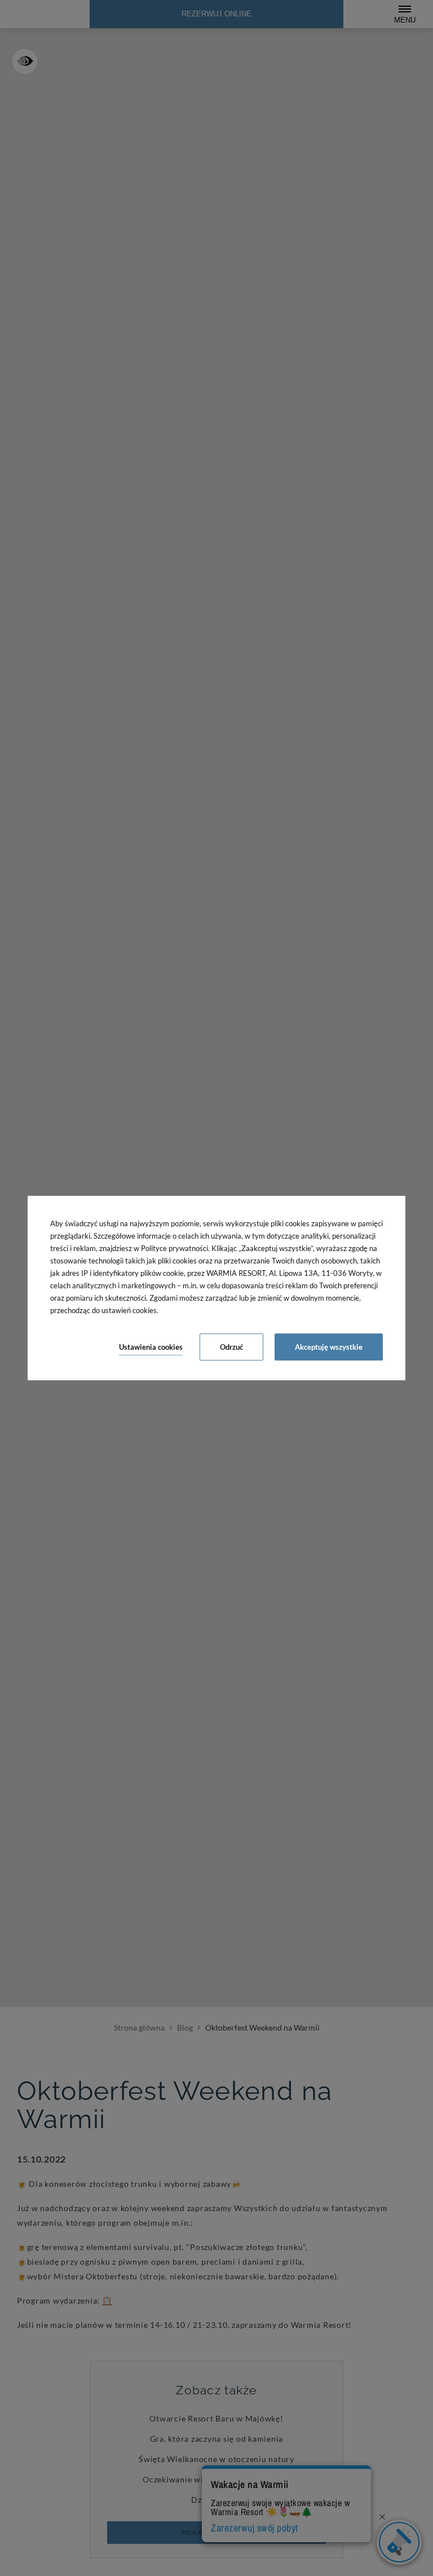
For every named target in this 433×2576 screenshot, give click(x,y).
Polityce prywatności (174, 1248)
